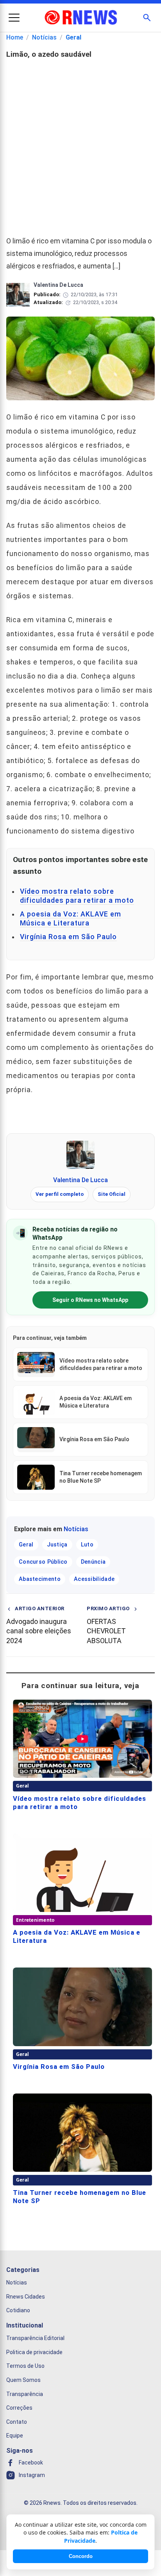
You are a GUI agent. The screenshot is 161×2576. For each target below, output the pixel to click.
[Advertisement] (80, 144)
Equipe (15, 2436)
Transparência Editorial (35, 2338)
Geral (73, 37)
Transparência (25, 2394)
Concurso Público (43, 1562)
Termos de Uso (25, 2366)
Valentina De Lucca (80, 1180)
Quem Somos (23, 2380)
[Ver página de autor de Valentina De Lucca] (80, 1155)
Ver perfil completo (60, 1194)
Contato (17, 2422)
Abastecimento (40, 1579)
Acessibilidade (94, 1579)
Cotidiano (18, 2311)
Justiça (57, 1545)
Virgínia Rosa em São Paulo (68, 937)
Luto (87, 1545)
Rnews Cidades (26, 2297)
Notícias (44, 37)
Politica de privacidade (34, 2352)
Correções (19, 2408)
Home (15, 37)
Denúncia (93, 1562)
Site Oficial (112, 1194)
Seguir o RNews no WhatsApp (90, 1300)
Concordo (81, 2556)
